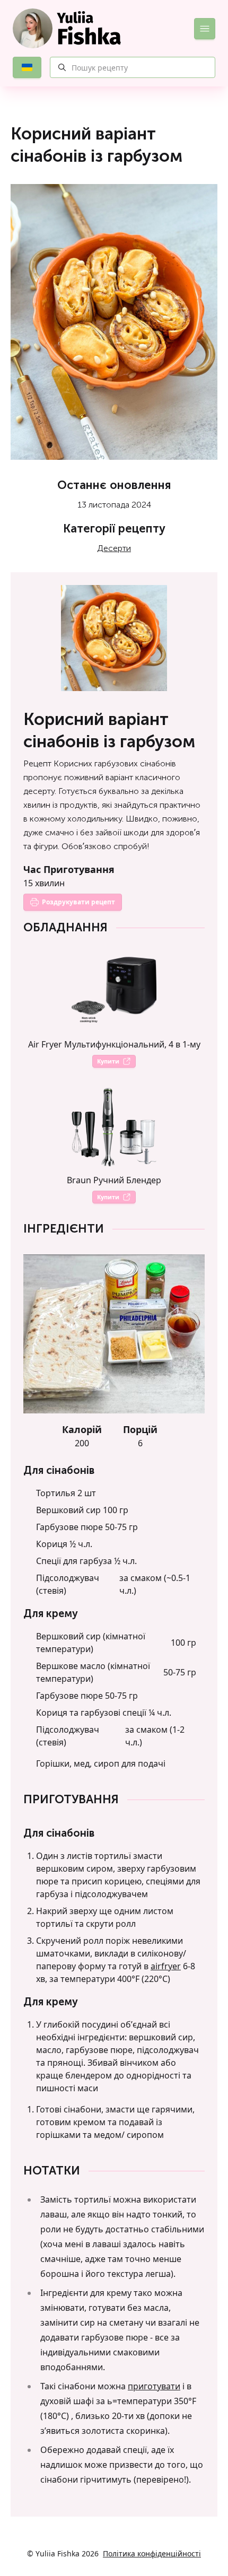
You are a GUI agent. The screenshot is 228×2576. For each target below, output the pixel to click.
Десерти (114, 548)
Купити (108, 1061)
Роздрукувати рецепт (78, 902)
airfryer (166, 1966)
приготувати (154, 2386)
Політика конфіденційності (152, 2553)
